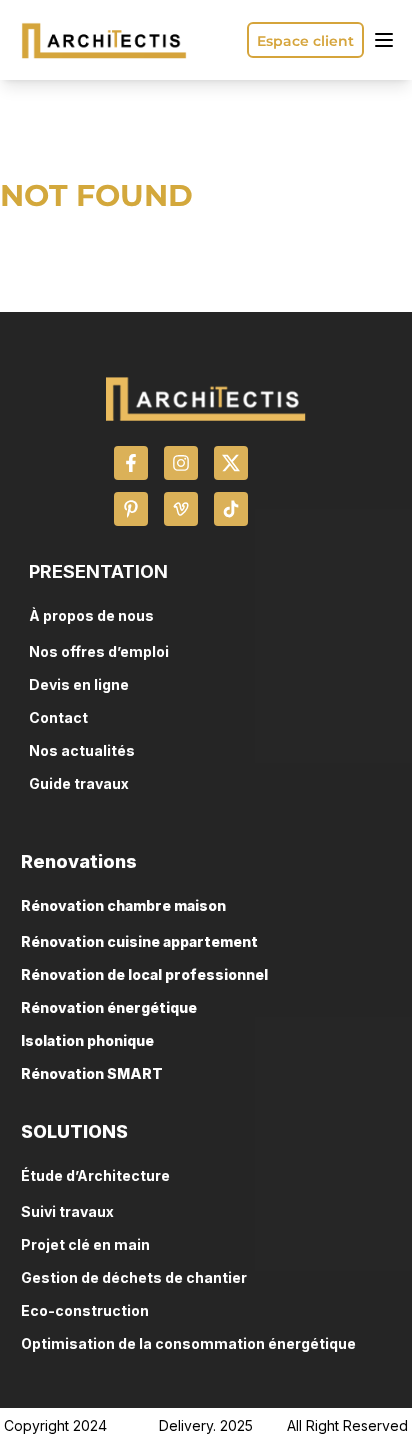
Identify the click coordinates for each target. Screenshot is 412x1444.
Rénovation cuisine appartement (139, 941)
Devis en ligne (79, 684)
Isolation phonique (87, 1040)
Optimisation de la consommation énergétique (188, 1343)
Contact (58, 717)
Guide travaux (79, 783)
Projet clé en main (85, 1244)
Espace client (305, 41)
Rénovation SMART (92, 1073)
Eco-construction (85, 1310)
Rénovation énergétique (109, 1007)
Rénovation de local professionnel (144, 974)
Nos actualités (82, 750)
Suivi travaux (67, 1211)
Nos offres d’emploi (99, 651)
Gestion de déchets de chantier (134, 1277)
